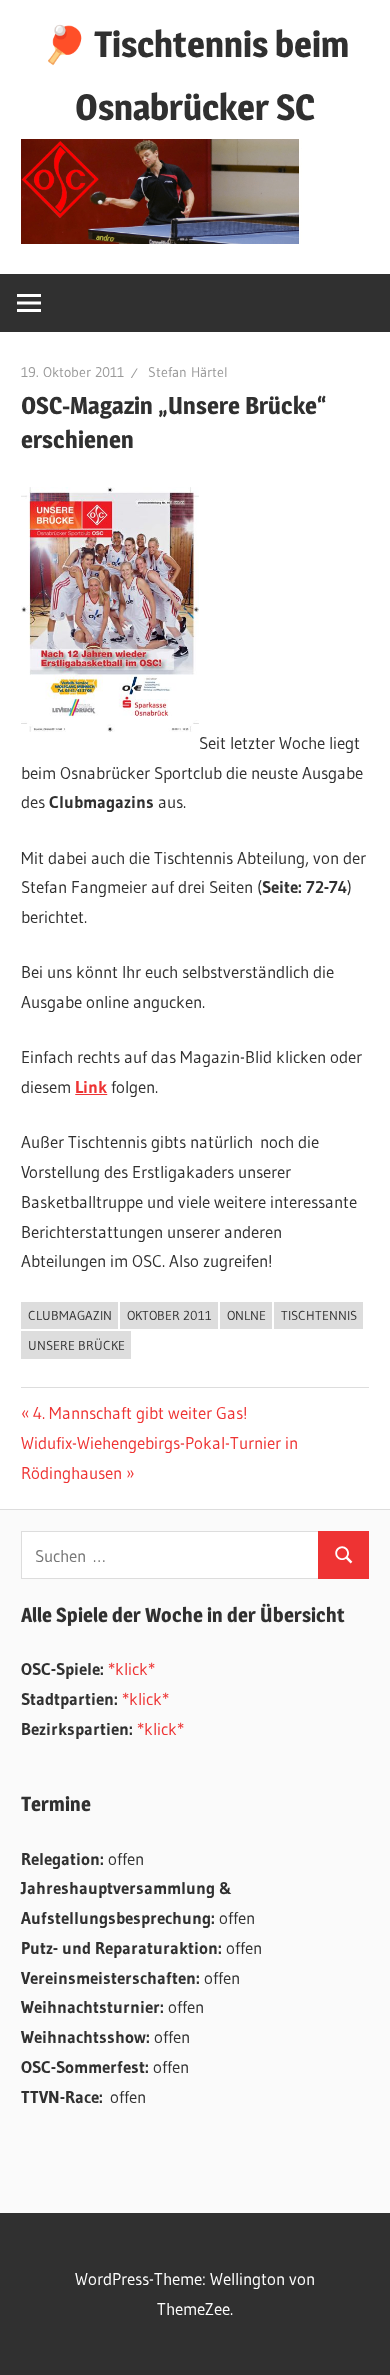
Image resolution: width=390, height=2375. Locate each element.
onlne (246, 1315)
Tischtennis (319, 1315)
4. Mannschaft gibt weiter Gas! (140, 1412)
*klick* (131, 1668)
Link (91, 1086)
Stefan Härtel (188, 372)
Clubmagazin (70, 1315)
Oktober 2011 (169, 1315)
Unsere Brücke (76, 1345)
